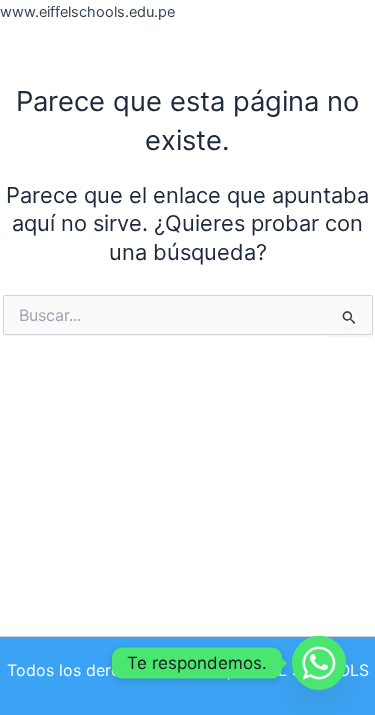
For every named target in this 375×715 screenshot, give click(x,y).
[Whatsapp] (319, 663)
